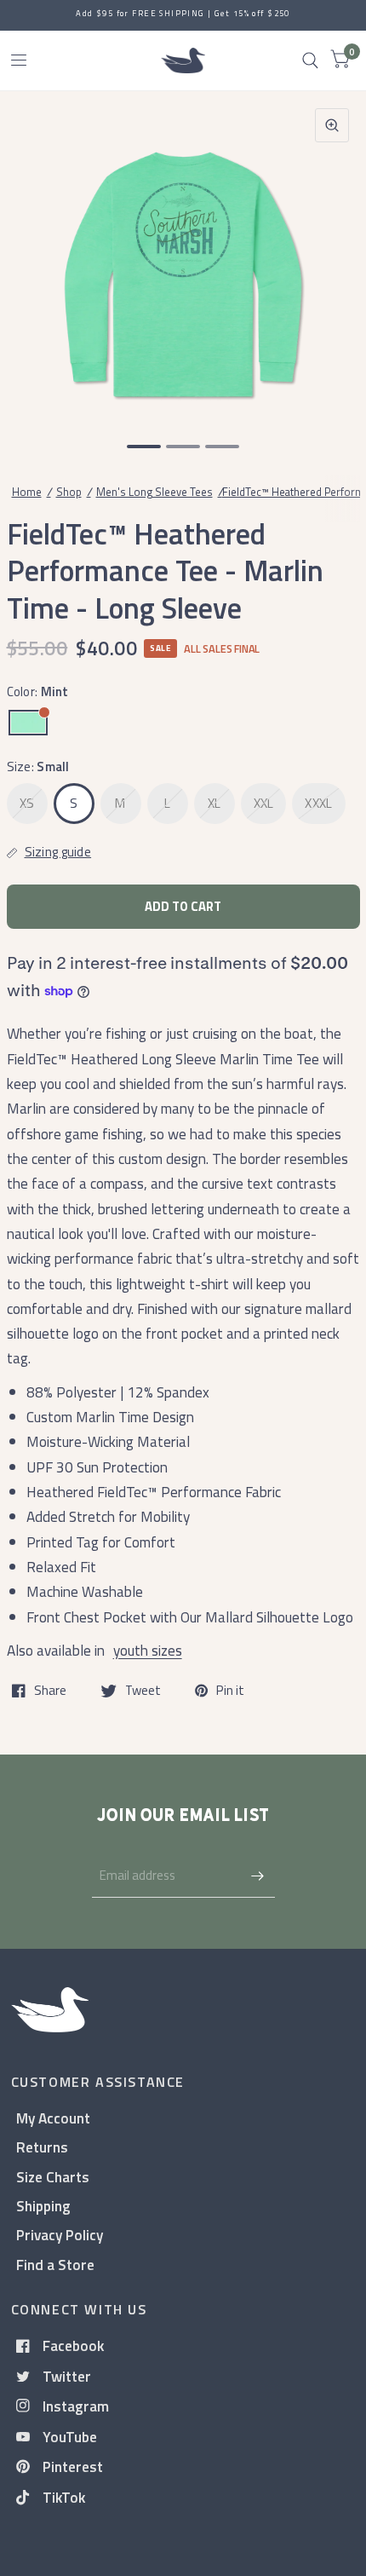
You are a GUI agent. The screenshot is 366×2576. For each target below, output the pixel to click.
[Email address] (258, 1876)
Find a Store (55, 2265)
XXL (264, 803)
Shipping (43, 2206)
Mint (28, 723)
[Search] (310, 61)
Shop (69, 492)
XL (214, 803)
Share (50, 1691)
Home (27, 492)
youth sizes (148, 1650)
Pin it (230, 1691)
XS (27, 803)
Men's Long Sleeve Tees (154, 492)
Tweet (143, 1691)
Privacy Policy (60, 2235)
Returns (42, 2147)
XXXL (318, 803)
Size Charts (53, 2177)
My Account (53, 2118)
